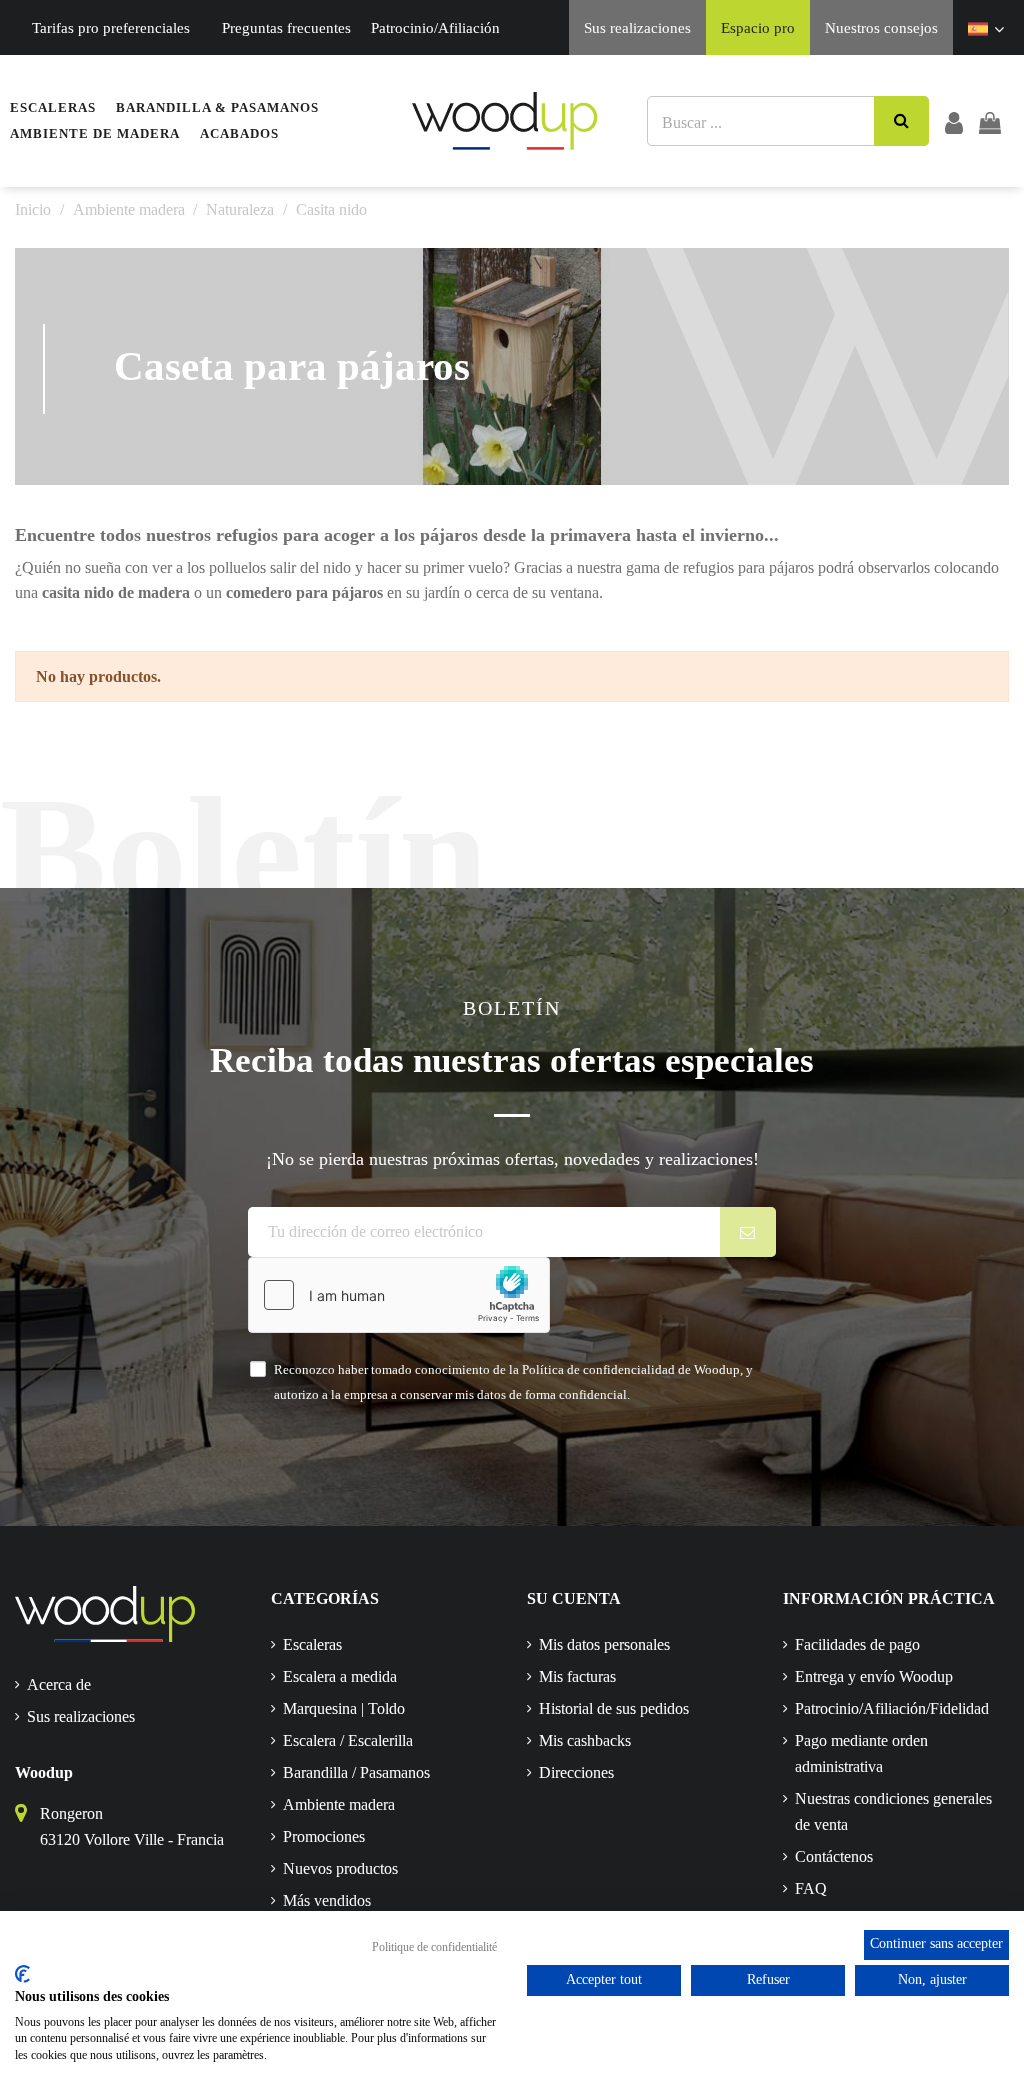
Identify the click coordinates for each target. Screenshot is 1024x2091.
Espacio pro (758, 28)
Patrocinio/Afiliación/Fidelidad (892, 1708)
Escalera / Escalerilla (348, 1740)
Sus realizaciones (637, 28)
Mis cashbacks (585, 1740)
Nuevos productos (340, 1868)
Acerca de (59, 1684)
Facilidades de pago (857, 1644)
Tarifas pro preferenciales (111, 28)
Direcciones (576, 1772)
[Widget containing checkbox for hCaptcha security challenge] (399, 1295)
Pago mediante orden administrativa (861, 1753)
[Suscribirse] (748, 1232)
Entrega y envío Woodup (874, 1676)
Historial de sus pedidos (614, 1708)
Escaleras (312, 1644)
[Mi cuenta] (954, 121)
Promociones (324, 1836)
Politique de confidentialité (434, 1947)
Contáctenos (834, 1856)
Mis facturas (577, 1676)
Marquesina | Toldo (344, 1708)
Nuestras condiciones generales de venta (893, 1811)
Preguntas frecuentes (286, 28)
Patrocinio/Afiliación (435, 28)
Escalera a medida (340, 1676)
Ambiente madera (339, 1804)
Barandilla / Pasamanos (356, 1772)
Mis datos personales (604, 1644)
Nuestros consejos (881, 28)
